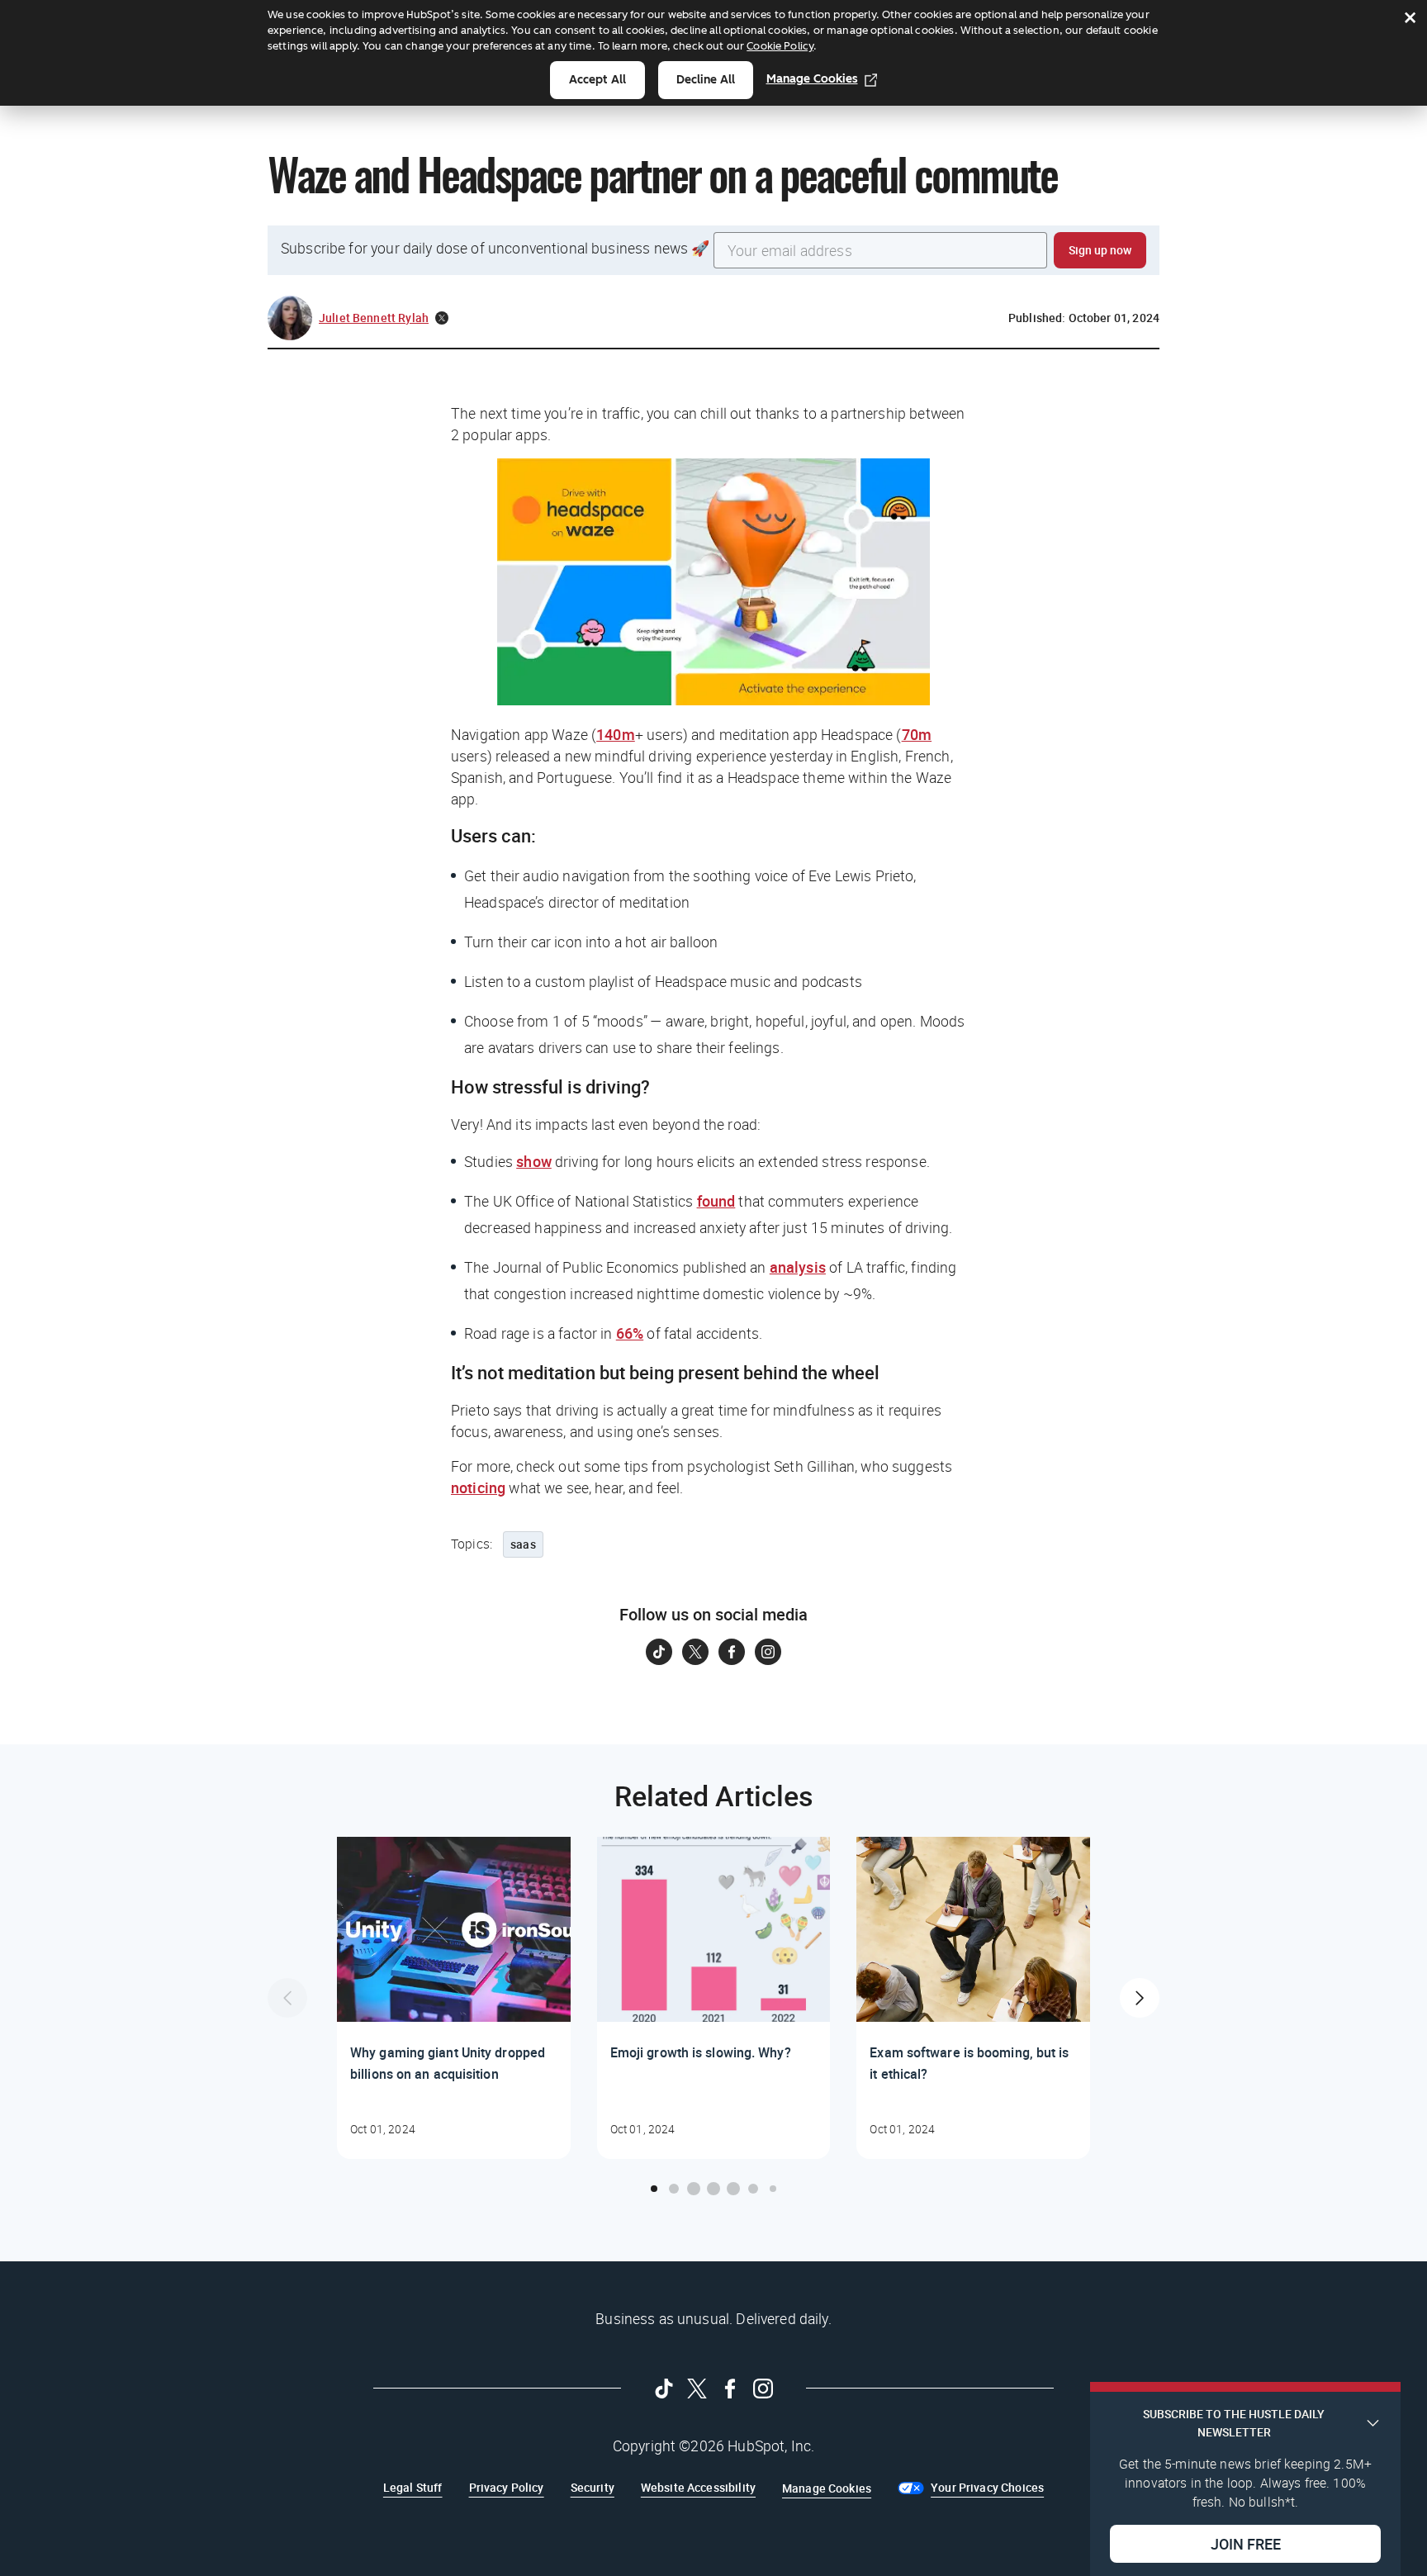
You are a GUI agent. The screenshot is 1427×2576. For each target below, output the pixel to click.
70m (917, 734)
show (534, 1161)
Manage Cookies (812, 79)
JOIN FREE (1246, 2544)
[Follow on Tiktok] (659, 1652)
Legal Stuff (413, 2487)
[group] (454, 1998)
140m (616, 734)
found (716, 1201)
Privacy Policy (507, 2487)
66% (630, 1333)
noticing (478, 1487)
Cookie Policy (780, 46)
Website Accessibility (698, 2487)
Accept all (597, 80)
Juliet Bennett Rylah (374, 318)
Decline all (706, 80)
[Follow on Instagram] (768, 1652)
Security (593, 2487)
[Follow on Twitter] (695, 1652)
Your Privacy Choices (987, 2487)
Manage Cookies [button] (827, 2488)
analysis (798, 1267)
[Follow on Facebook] (732, 1652)
